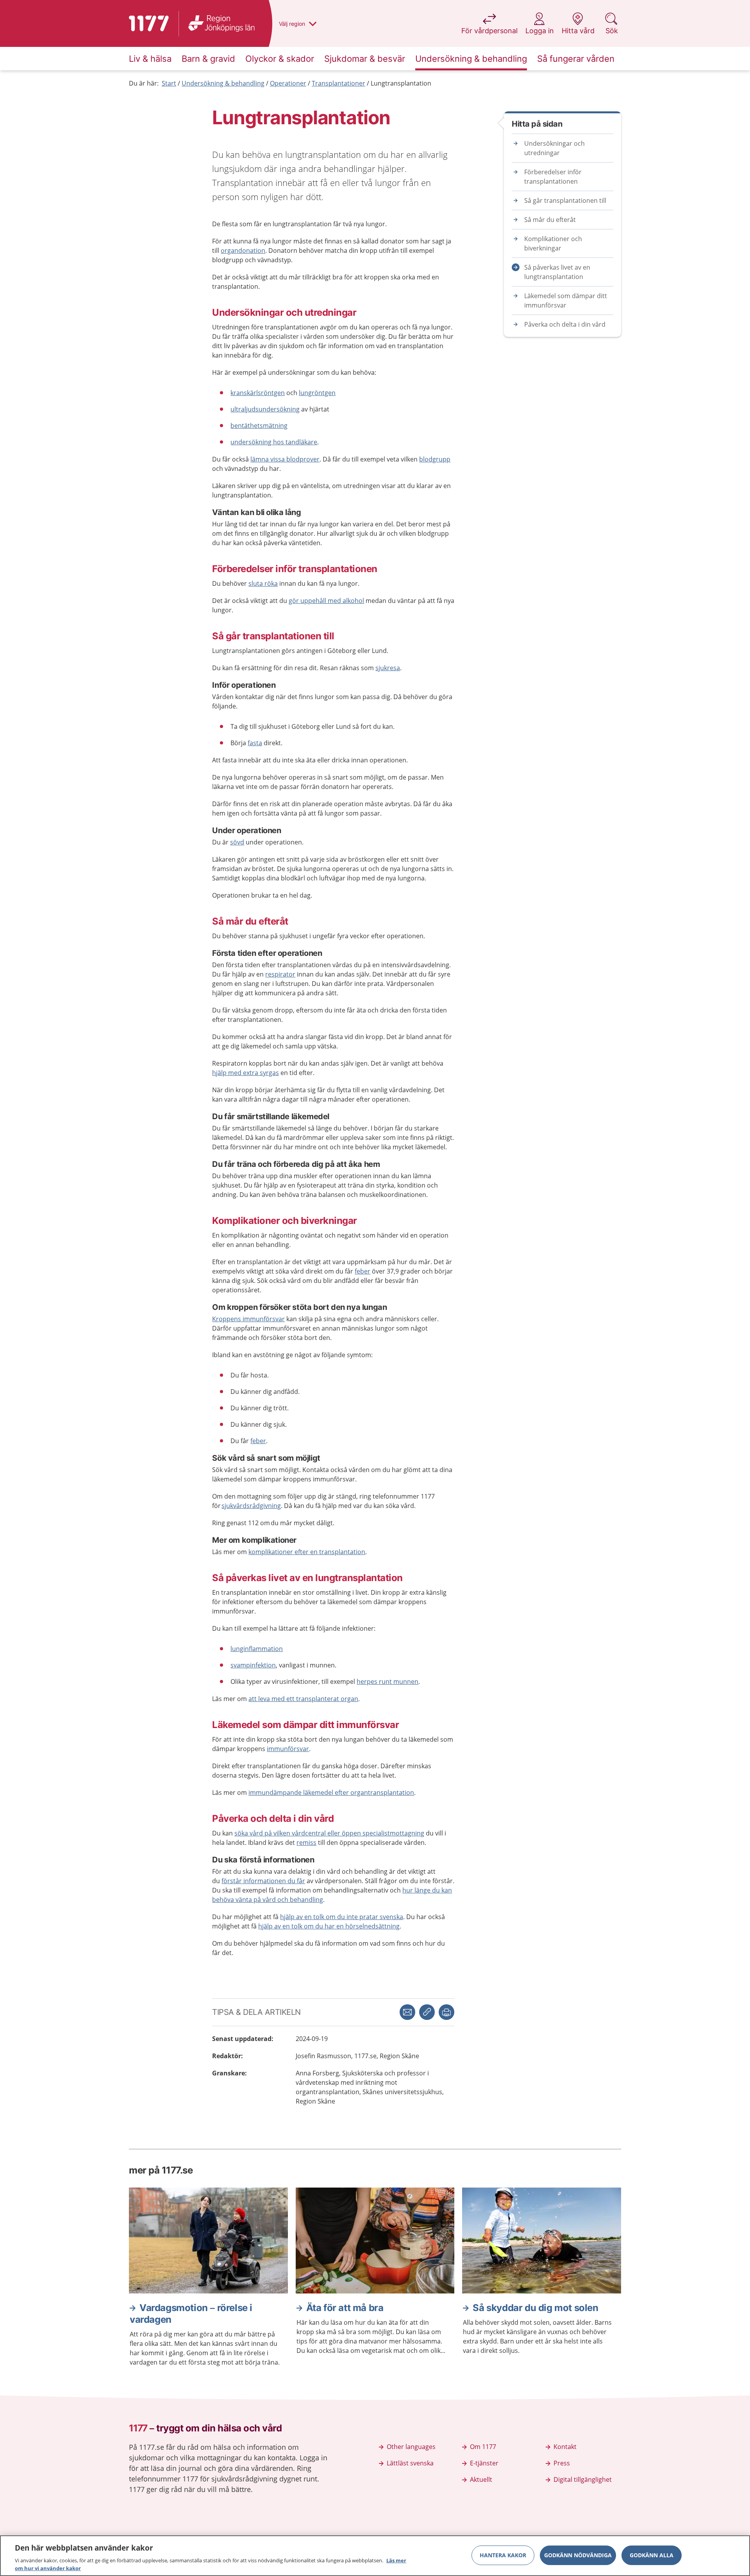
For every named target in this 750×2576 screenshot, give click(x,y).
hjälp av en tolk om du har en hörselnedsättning (329, 1926)
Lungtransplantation (401, 83)
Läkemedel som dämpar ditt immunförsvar (566, 301)
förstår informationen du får (263, 1881)
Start (169, 83)
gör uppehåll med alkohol (326, 601)
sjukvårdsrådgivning (251, 1506)
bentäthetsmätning (259, 426)
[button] (446, 2012)
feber (362, 1271)
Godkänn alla (652, 2555)
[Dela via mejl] (407, 2012)
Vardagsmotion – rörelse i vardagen (191, 2314)
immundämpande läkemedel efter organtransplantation (331, 1792)
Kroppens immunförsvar (248, 1319)
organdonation (243, 250)
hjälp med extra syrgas (246, 1073)
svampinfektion (253, 1665)
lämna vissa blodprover (285, 459)
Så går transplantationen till (565, 200)
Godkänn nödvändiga (578, 2555)
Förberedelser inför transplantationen (553, 177)
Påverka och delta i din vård (565, 324)
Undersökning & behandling (223, 83)
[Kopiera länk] (427, 2012)
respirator (280, 974)
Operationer (288, 83)
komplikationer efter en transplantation (307, 1552)
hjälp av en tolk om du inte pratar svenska (342, 1917)
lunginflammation (257, 1649)
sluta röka (263, 583)
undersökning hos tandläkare (274, 442)
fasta (255, 743)
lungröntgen (317, 393)
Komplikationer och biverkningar (553, 243)
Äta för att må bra (345, 2308)
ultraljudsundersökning (265, 409)
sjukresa (388, 668)
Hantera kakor (503, 2555)
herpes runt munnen (387, 1682)
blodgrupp (435, 459)
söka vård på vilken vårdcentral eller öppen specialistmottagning (329, 1833)
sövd (237, 842)
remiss (306, 1843)
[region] (375, 2556)
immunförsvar (288, 1749)
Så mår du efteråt (550, 220)
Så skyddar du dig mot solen (535, 2308)
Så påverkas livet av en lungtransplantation (557, 272)
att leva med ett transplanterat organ (303, 1699)
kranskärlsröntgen (258, 393)
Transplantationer (338, 83)
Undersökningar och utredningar (554, 148)
